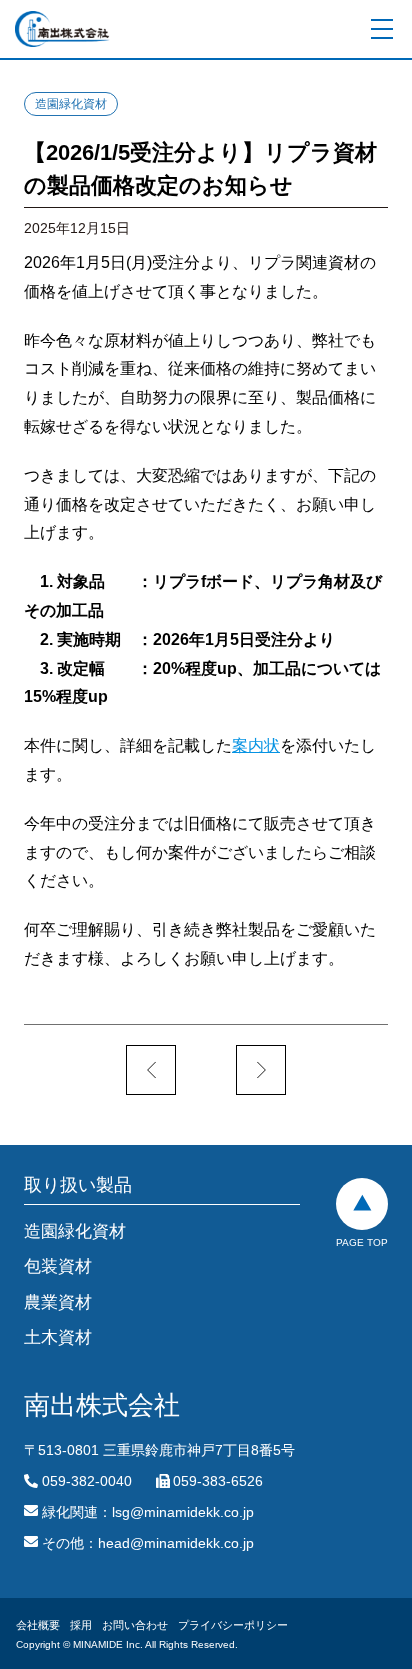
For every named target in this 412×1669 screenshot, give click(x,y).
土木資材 (58, 1337)
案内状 (256, 745)
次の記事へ (261, 1070)
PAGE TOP (362, 1242)
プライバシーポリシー (233, 1625)
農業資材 (58, 1302)
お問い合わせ (135, 1625)
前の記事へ (151, 1070)
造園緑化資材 (71, 104)
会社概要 (38, 1625)
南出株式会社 (62, 29)
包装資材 (58, 1266)
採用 (81, 1625)
